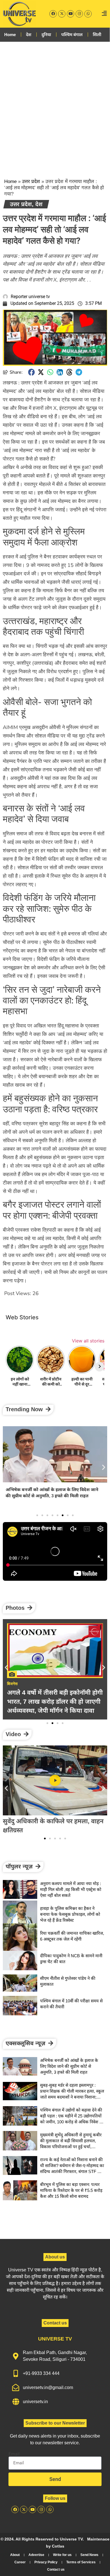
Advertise (36, 2555)
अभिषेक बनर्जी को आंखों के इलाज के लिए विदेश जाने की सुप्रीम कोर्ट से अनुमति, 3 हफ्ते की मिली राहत (69, 2066)
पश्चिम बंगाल (72, 35)
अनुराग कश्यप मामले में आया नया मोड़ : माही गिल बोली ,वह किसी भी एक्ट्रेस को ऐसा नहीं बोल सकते (71, 1889)
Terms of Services (81, 2562)
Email (14, 2454)
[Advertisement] (55, 105)
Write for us (62, 2555)
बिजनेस (12, 1684)
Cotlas (58, 2546)
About (15, 2555)
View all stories (88, 1341)
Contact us (56, 2570)
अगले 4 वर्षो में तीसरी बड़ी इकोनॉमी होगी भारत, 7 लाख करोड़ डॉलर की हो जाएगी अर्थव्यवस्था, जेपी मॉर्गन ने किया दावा (55, 1702)
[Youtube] (71, 14)
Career (20, 2562)
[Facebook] (53, 14)
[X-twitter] (62, 14)
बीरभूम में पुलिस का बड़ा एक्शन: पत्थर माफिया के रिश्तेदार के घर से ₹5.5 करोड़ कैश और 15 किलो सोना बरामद (71, 2190)
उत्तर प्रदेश (31, 181)
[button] (32, 372)
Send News (89, 2555)
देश (29, 35)
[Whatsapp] (88, 14)
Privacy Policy (46, 2562)
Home (10, 35)
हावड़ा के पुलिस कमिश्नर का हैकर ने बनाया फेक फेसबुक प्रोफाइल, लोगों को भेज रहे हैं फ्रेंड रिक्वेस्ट (70, 1914)
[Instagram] (79, 14)
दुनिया (46, 35)
